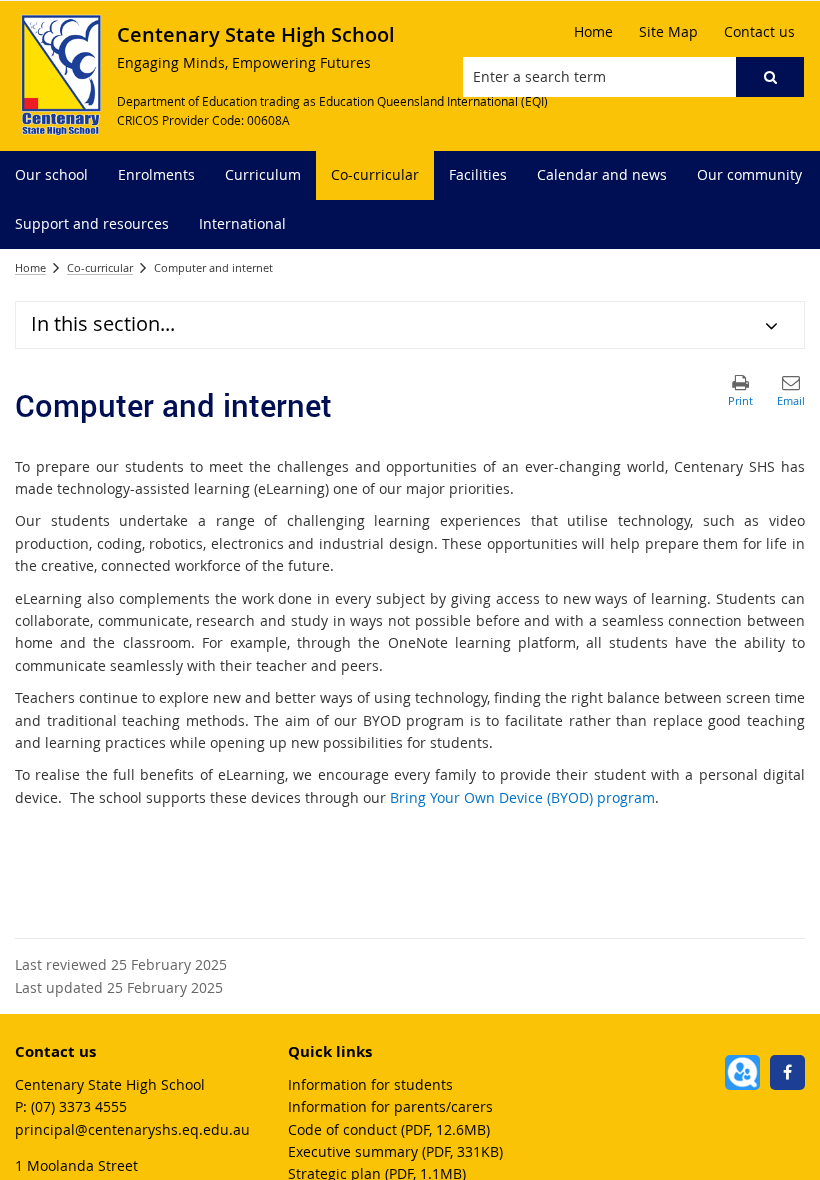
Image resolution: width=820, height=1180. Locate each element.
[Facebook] (787, 1072)
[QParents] (742, 1072)
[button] (770, 77)
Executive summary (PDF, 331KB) (395, 1151)
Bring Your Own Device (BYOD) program (522, 797)
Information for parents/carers (390, 1106)
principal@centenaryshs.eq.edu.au (132, 1129)
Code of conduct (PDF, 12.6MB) (389, 1129)
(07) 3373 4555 (79, 1106)
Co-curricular (100, 267)
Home (30, 267)
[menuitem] (51, 175)
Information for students (370, 1084)
